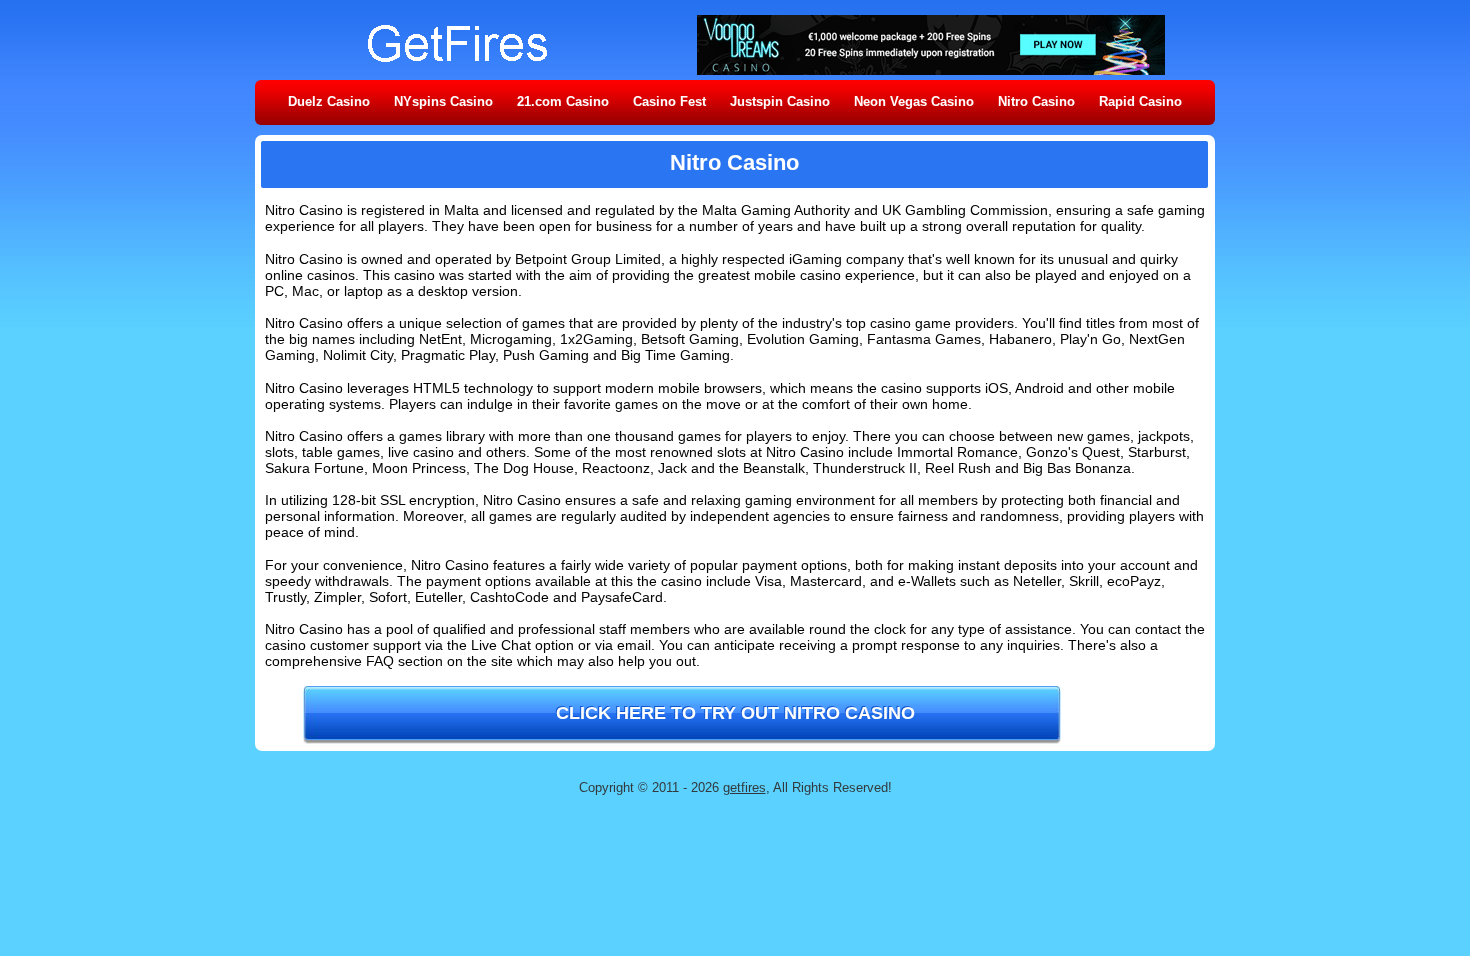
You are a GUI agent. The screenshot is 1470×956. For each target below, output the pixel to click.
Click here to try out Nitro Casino (735, 713)
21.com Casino (563, 101)
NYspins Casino (443, 101)
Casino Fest (669, 101)
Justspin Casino (780, 101)
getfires (744, 787)
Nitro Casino (1036, 101)
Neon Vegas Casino (914, 101)
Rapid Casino (1140, 101)
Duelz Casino (329, 101)
